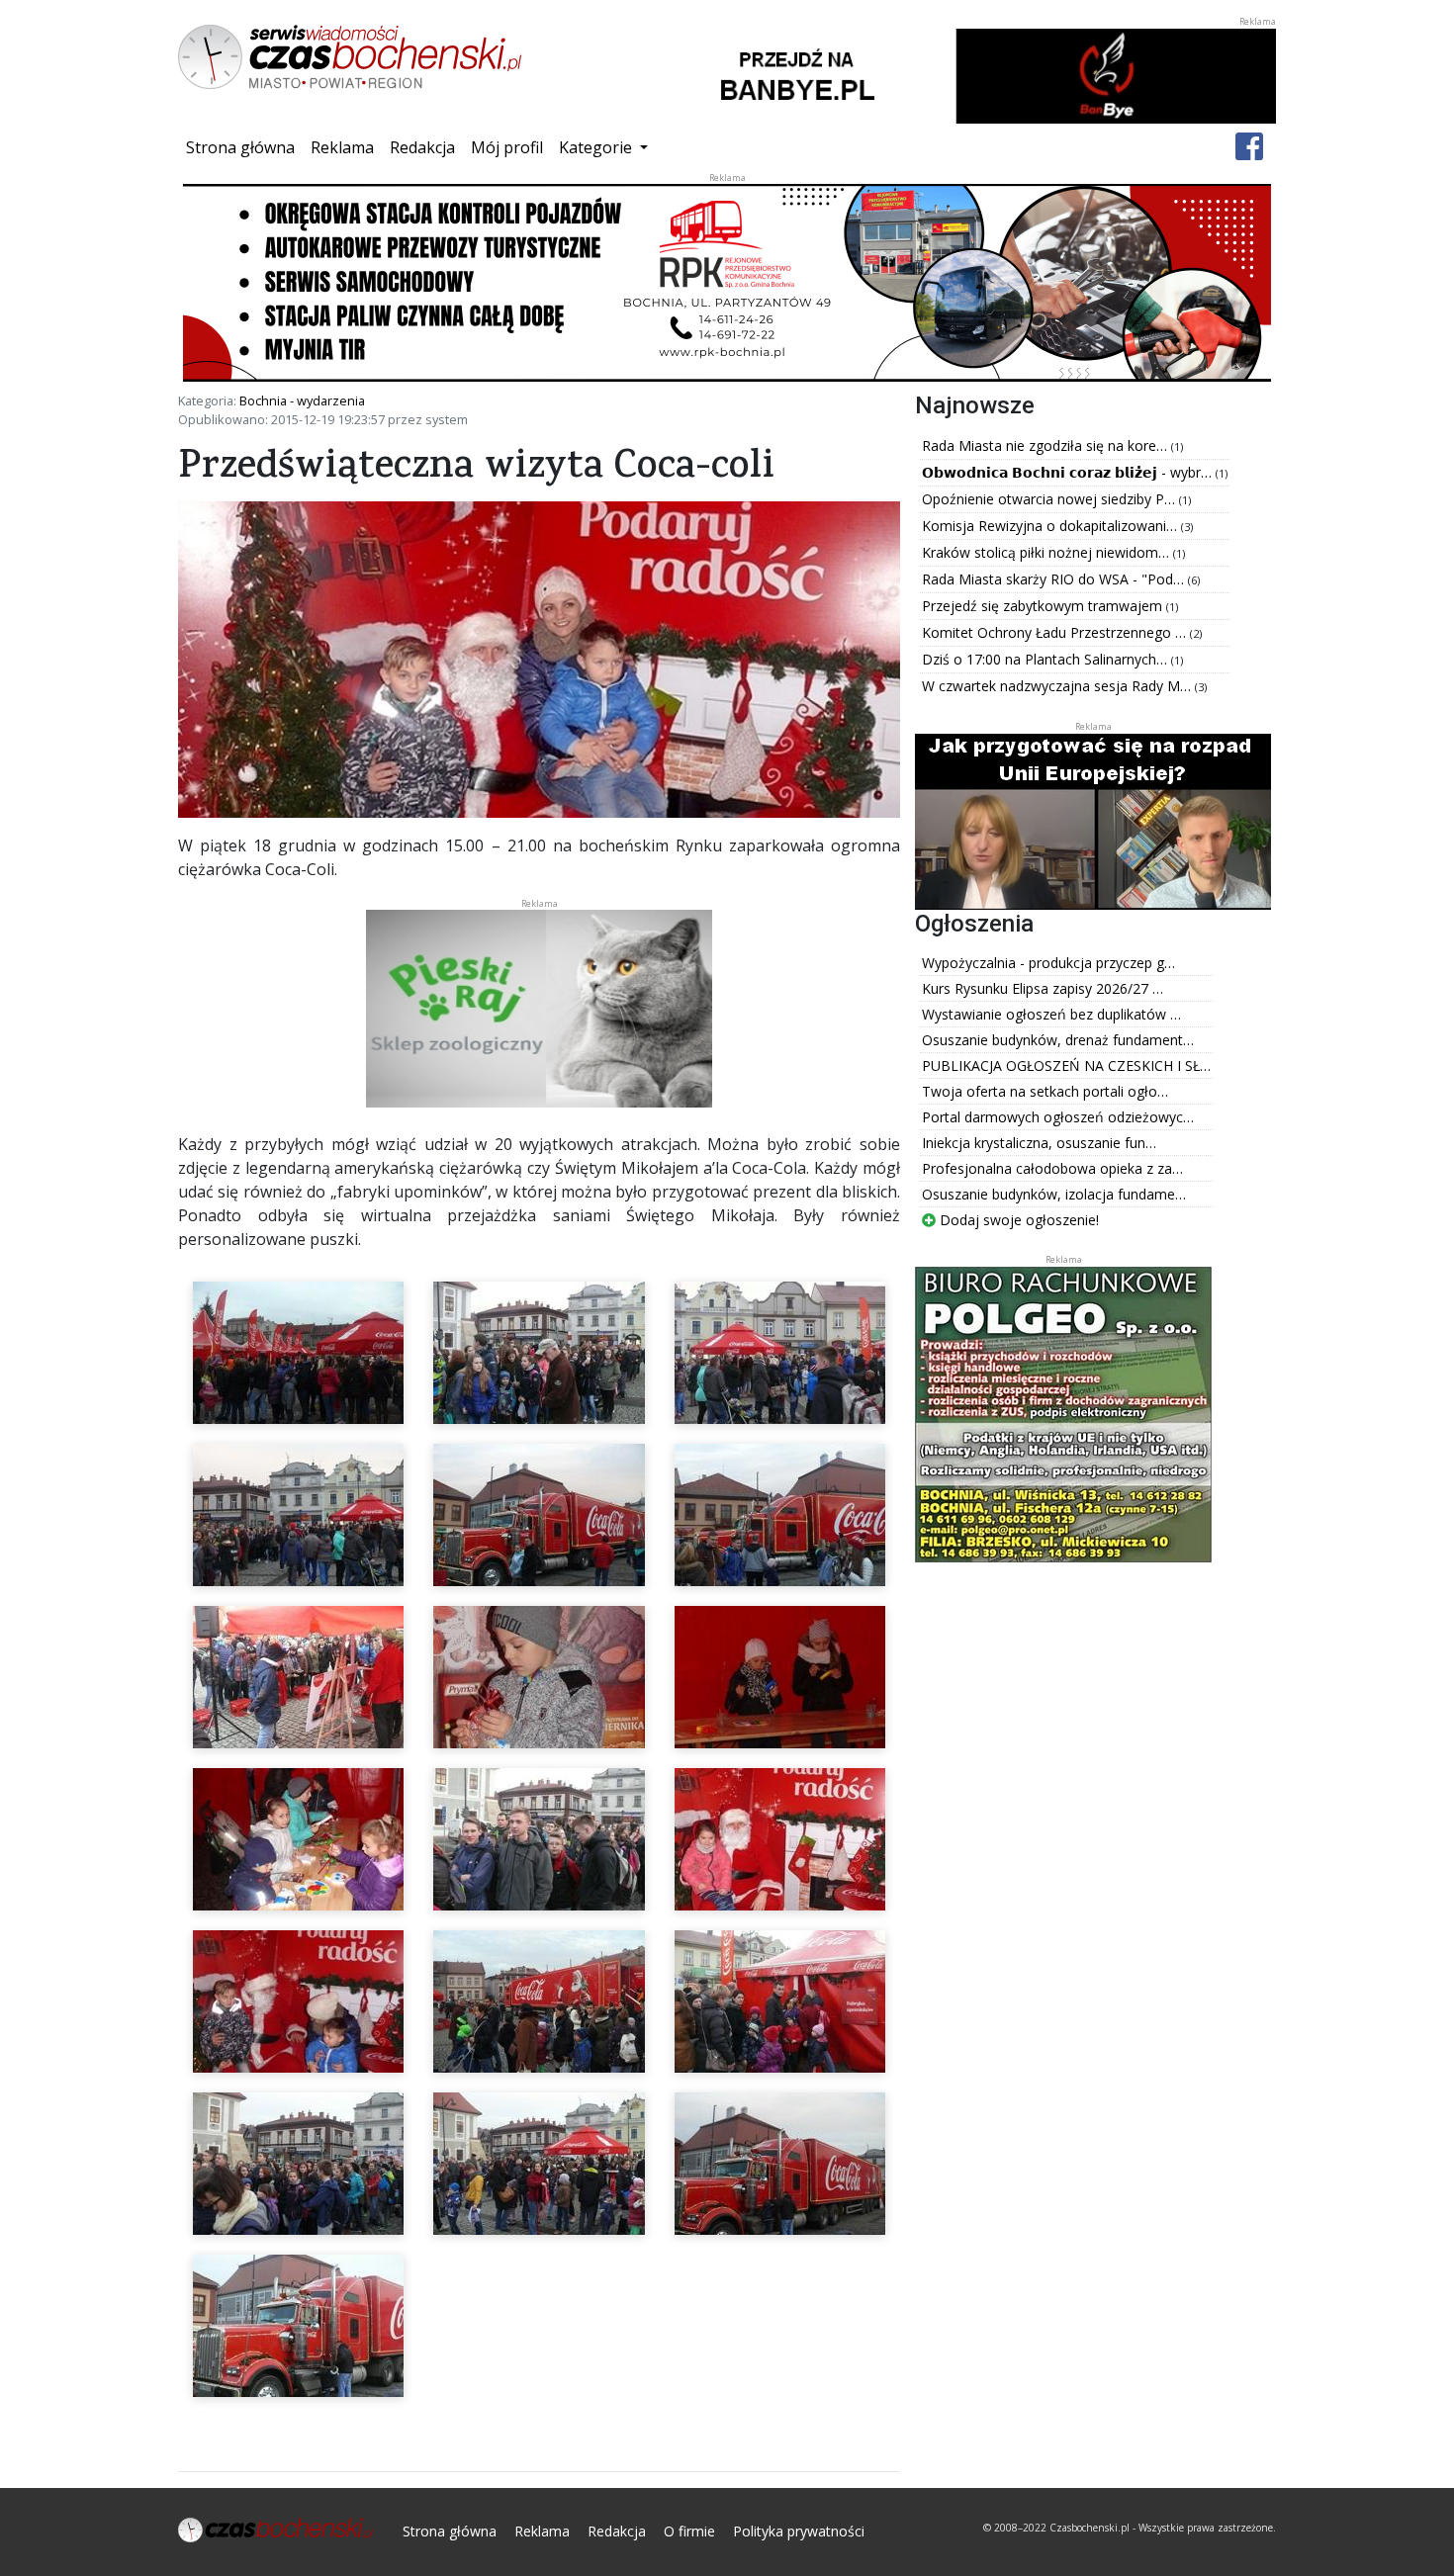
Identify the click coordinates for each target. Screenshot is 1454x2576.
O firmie (689, 2531)
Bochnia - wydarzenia (302, 400)
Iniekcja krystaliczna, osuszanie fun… (1039, 1143)
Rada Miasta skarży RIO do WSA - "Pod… (1055, 579)
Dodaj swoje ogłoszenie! (1017, 1220)
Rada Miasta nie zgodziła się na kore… (1046, 445)
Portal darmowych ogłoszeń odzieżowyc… (1058, 1117)
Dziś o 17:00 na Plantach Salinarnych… (1046, 659)
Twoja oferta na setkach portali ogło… (1045, 1091)
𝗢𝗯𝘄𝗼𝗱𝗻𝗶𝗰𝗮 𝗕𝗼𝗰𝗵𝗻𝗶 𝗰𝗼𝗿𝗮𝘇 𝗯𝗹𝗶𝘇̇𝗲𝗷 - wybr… (1069, 472)
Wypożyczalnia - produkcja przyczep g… (1048, 963)
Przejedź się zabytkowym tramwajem (1044, 606)
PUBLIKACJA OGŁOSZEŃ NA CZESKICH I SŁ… (1066, 1066)
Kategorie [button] (597, 147)
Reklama (342, 147)
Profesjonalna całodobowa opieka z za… (1052, 1168)
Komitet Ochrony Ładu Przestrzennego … (1056, 632)
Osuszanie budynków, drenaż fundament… (1058, 1040)
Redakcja (422, 147)
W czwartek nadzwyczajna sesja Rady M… (1058, 686)
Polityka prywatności (799, 2531)
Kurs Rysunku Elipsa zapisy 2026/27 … (1043, 988)
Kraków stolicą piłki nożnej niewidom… (1047, 552)
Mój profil (507, 147)
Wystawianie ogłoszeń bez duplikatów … (1051, 1014)
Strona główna (244, 147)
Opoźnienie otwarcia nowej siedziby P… (1050, 499)
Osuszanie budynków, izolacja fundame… (1054, 1194)
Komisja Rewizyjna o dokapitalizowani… (1051, 526)
